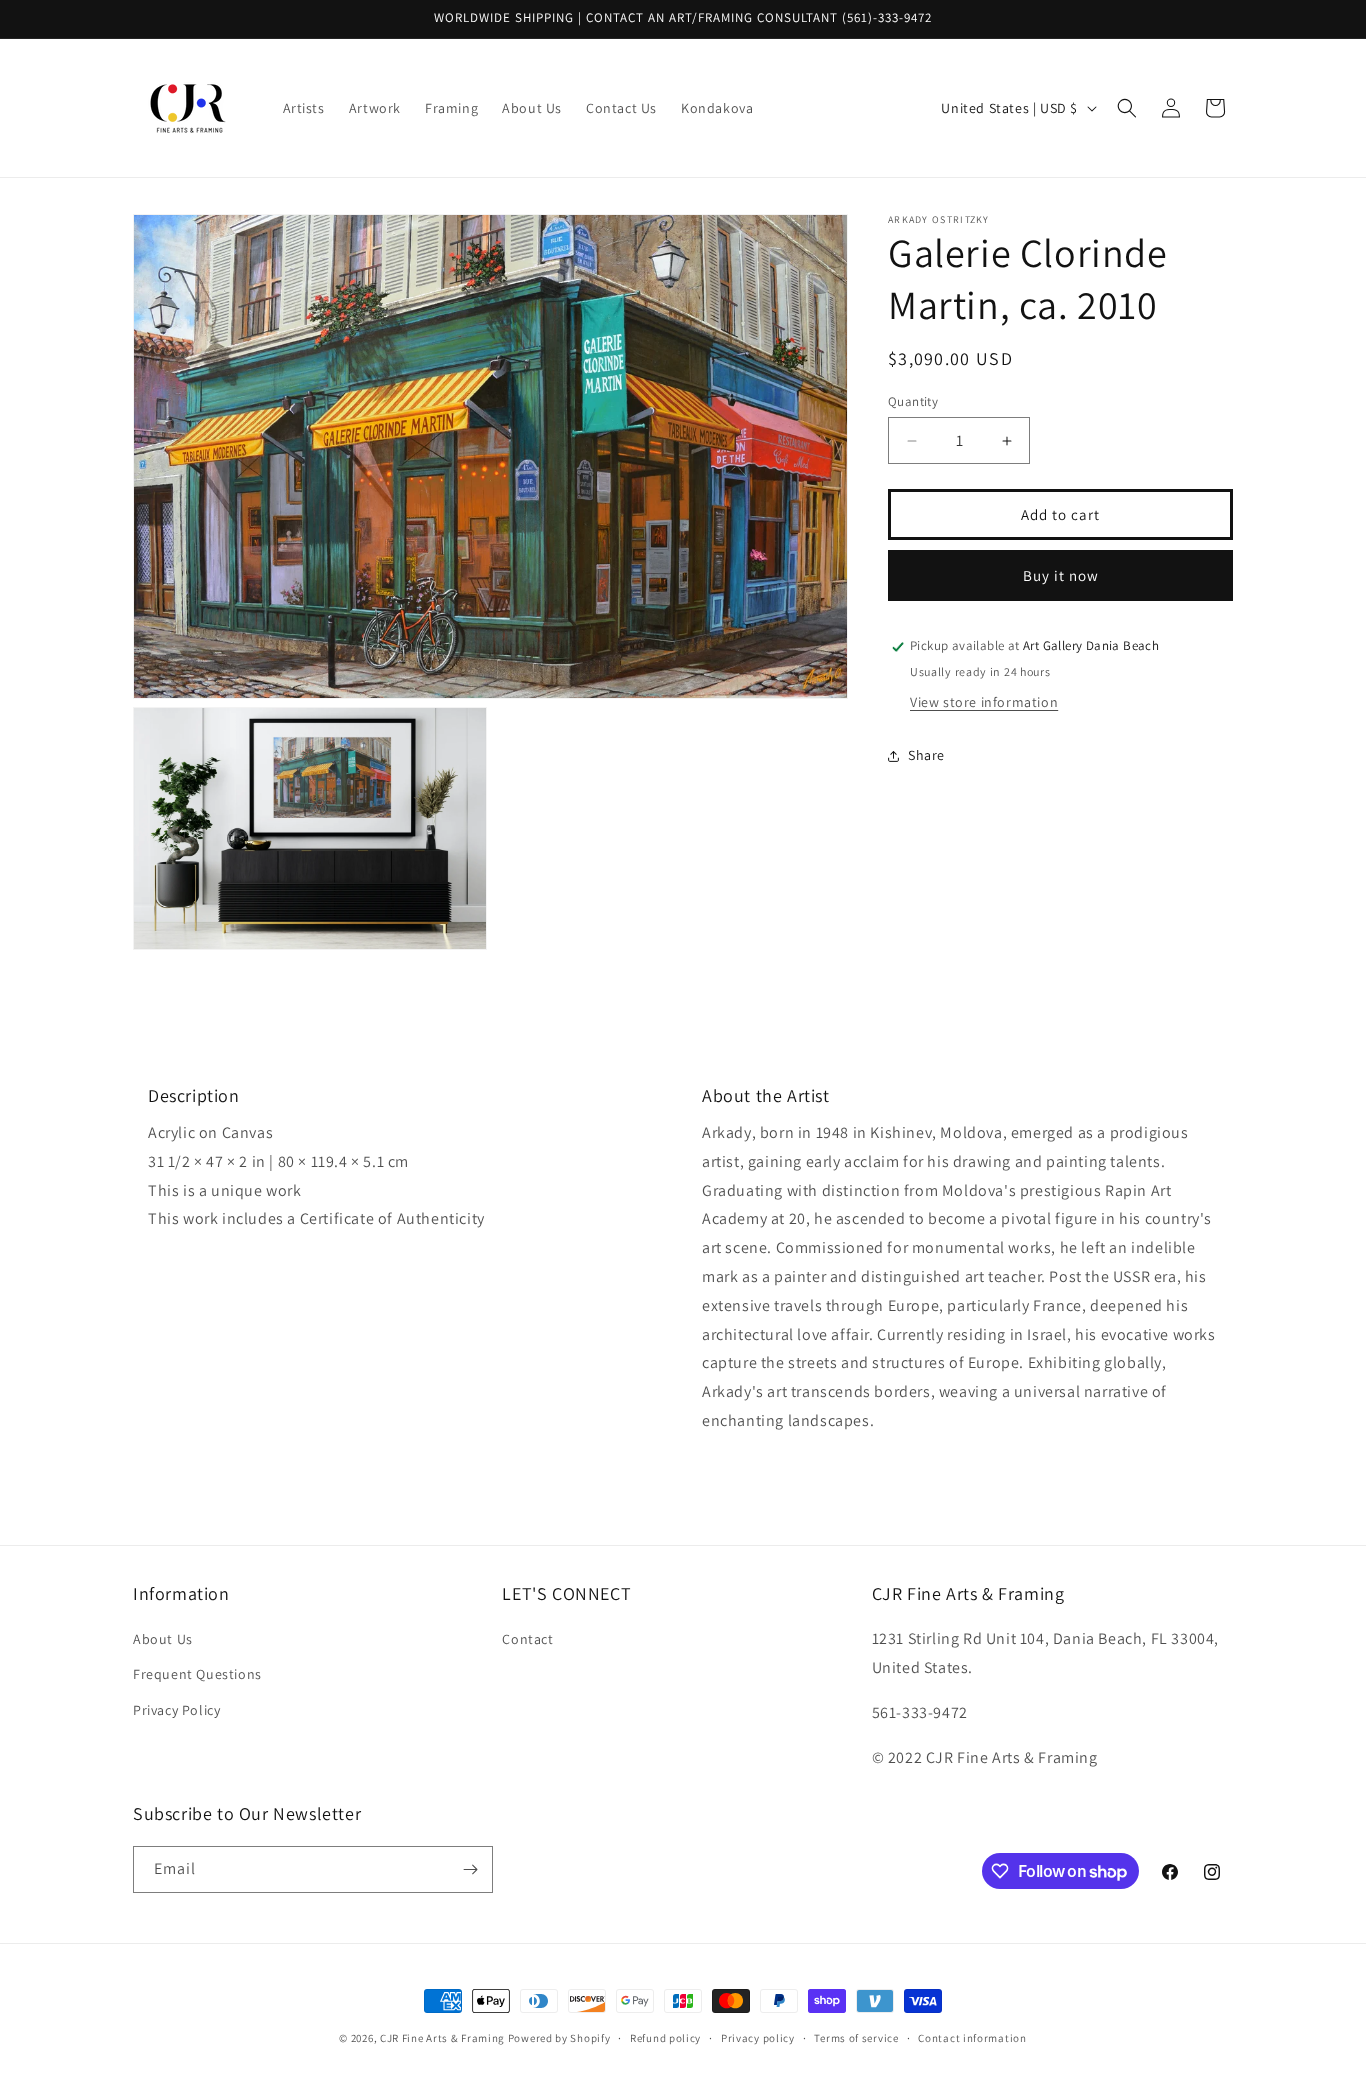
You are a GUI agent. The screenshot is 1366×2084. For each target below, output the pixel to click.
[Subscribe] (470, 1869)
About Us (163, 1639)
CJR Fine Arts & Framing (442, 2038)
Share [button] (926, 756)
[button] (1127, 108)
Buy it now (1061, 575)
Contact (527, 1639)
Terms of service (856, 2038)
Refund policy (665, 2038)
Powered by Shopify (559, 2038)
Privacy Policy (176, 1710)
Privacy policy (758, 2038)
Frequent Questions (197, 1674)
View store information (984, 702)
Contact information (972, 2038)
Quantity (913, 401)
